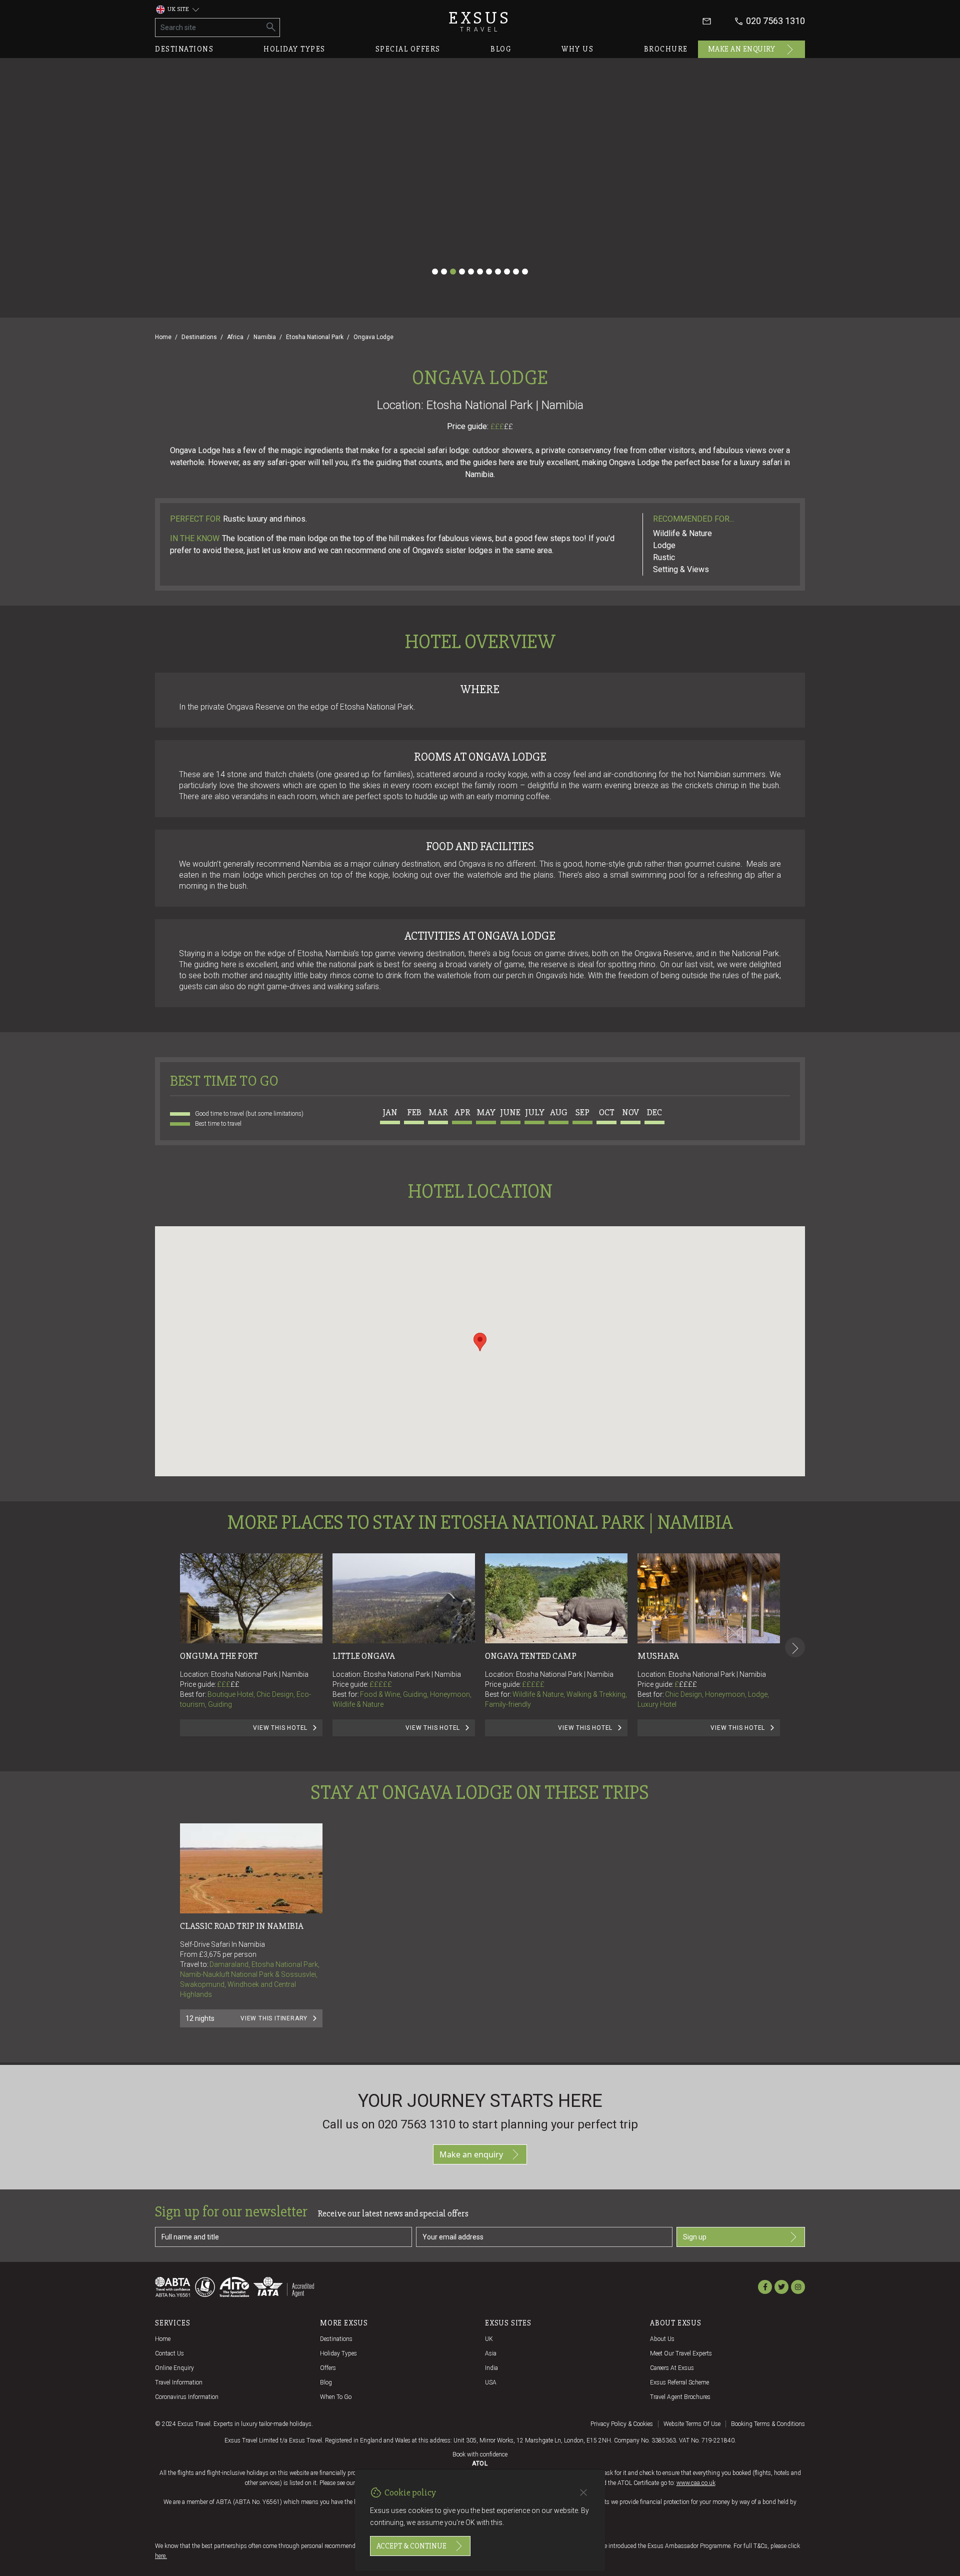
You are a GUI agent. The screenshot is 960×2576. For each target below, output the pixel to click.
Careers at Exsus (672, 2368)
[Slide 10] (516, 272)
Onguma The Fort (219, 1656)
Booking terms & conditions (768, 2424)
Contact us (169, 2353)
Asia (491, 2353)
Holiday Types (338, 2353)
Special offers (408, 49)
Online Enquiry (174, 2368)
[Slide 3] (453, 272)
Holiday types (294, 49)
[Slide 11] (525, 272)
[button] (480, 1342)
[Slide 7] (489, 272)
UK (489, 2339)
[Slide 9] (507, 272)
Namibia (265, 337)
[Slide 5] (471, 272)
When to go (336, 2397)
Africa (235, 337)
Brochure (666, 49)
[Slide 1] (435, 272)
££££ (688, 1684)
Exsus (480, 21)
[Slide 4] (462, 272)
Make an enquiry (742, 49)
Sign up (695, 2237)
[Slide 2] (444, 272)
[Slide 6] (480, 272)
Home (163, 337)
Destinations (184, 49)
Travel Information (179, 2382)
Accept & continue (411, 2546)
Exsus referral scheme (679, 2382)
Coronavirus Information (187, 2397)
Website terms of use (692, 2424)
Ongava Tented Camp (531, 1656)
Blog (501, 49)
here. (161, 2556)
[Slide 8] (498, 272)
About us (662, 2339)
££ (508, 427)
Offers (328, 2368)
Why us (577, 49)
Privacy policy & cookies (622, 2424)
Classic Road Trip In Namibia (242, 1926)
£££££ (381, 1684)
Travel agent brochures (680, 2397)
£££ (502, 427)
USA (491, 2382)
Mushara (658, 1656)
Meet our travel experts (681, 2353)
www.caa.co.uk (696, 2483)
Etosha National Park (315, 337)
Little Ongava (364, 1656)
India (491, 2368)
